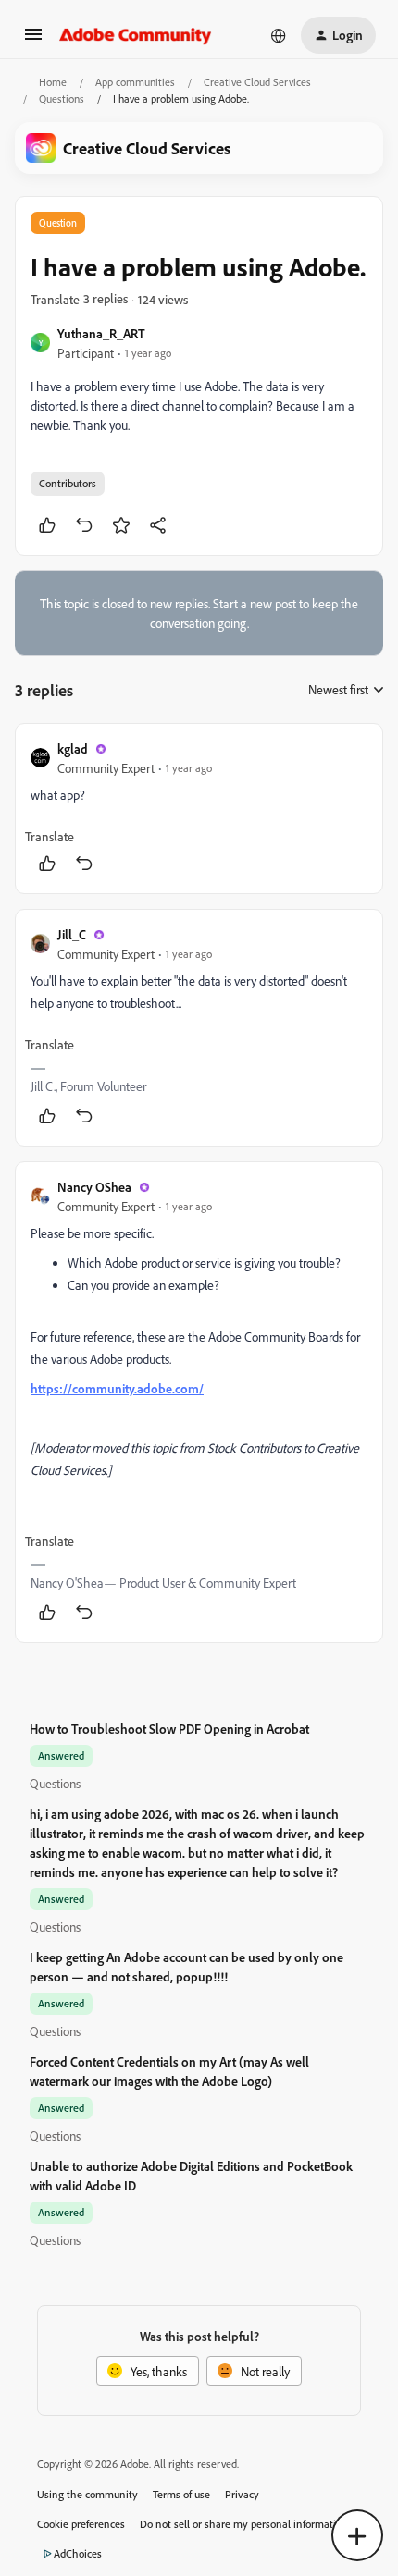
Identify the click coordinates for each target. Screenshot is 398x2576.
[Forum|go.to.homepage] (136, 35)
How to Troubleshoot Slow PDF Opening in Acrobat (169, 1729)
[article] (199, 809)
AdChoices (78, 2553)
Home (53, 82)
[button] (33, 40)
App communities (135, 82)
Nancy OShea (94, 1187)
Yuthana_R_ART (101, 333)
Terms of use (181, 2494)
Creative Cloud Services (257, 82)
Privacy (242, 2494)
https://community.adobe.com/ (117, 1388)
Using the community (87, 2494)
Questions (62, 98)
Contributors (68, 483)
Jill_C (72, 934)
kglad (73, 748)
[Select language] (279, 35)
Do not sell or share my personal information (244, 2524)
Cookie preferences (81, 2524)
